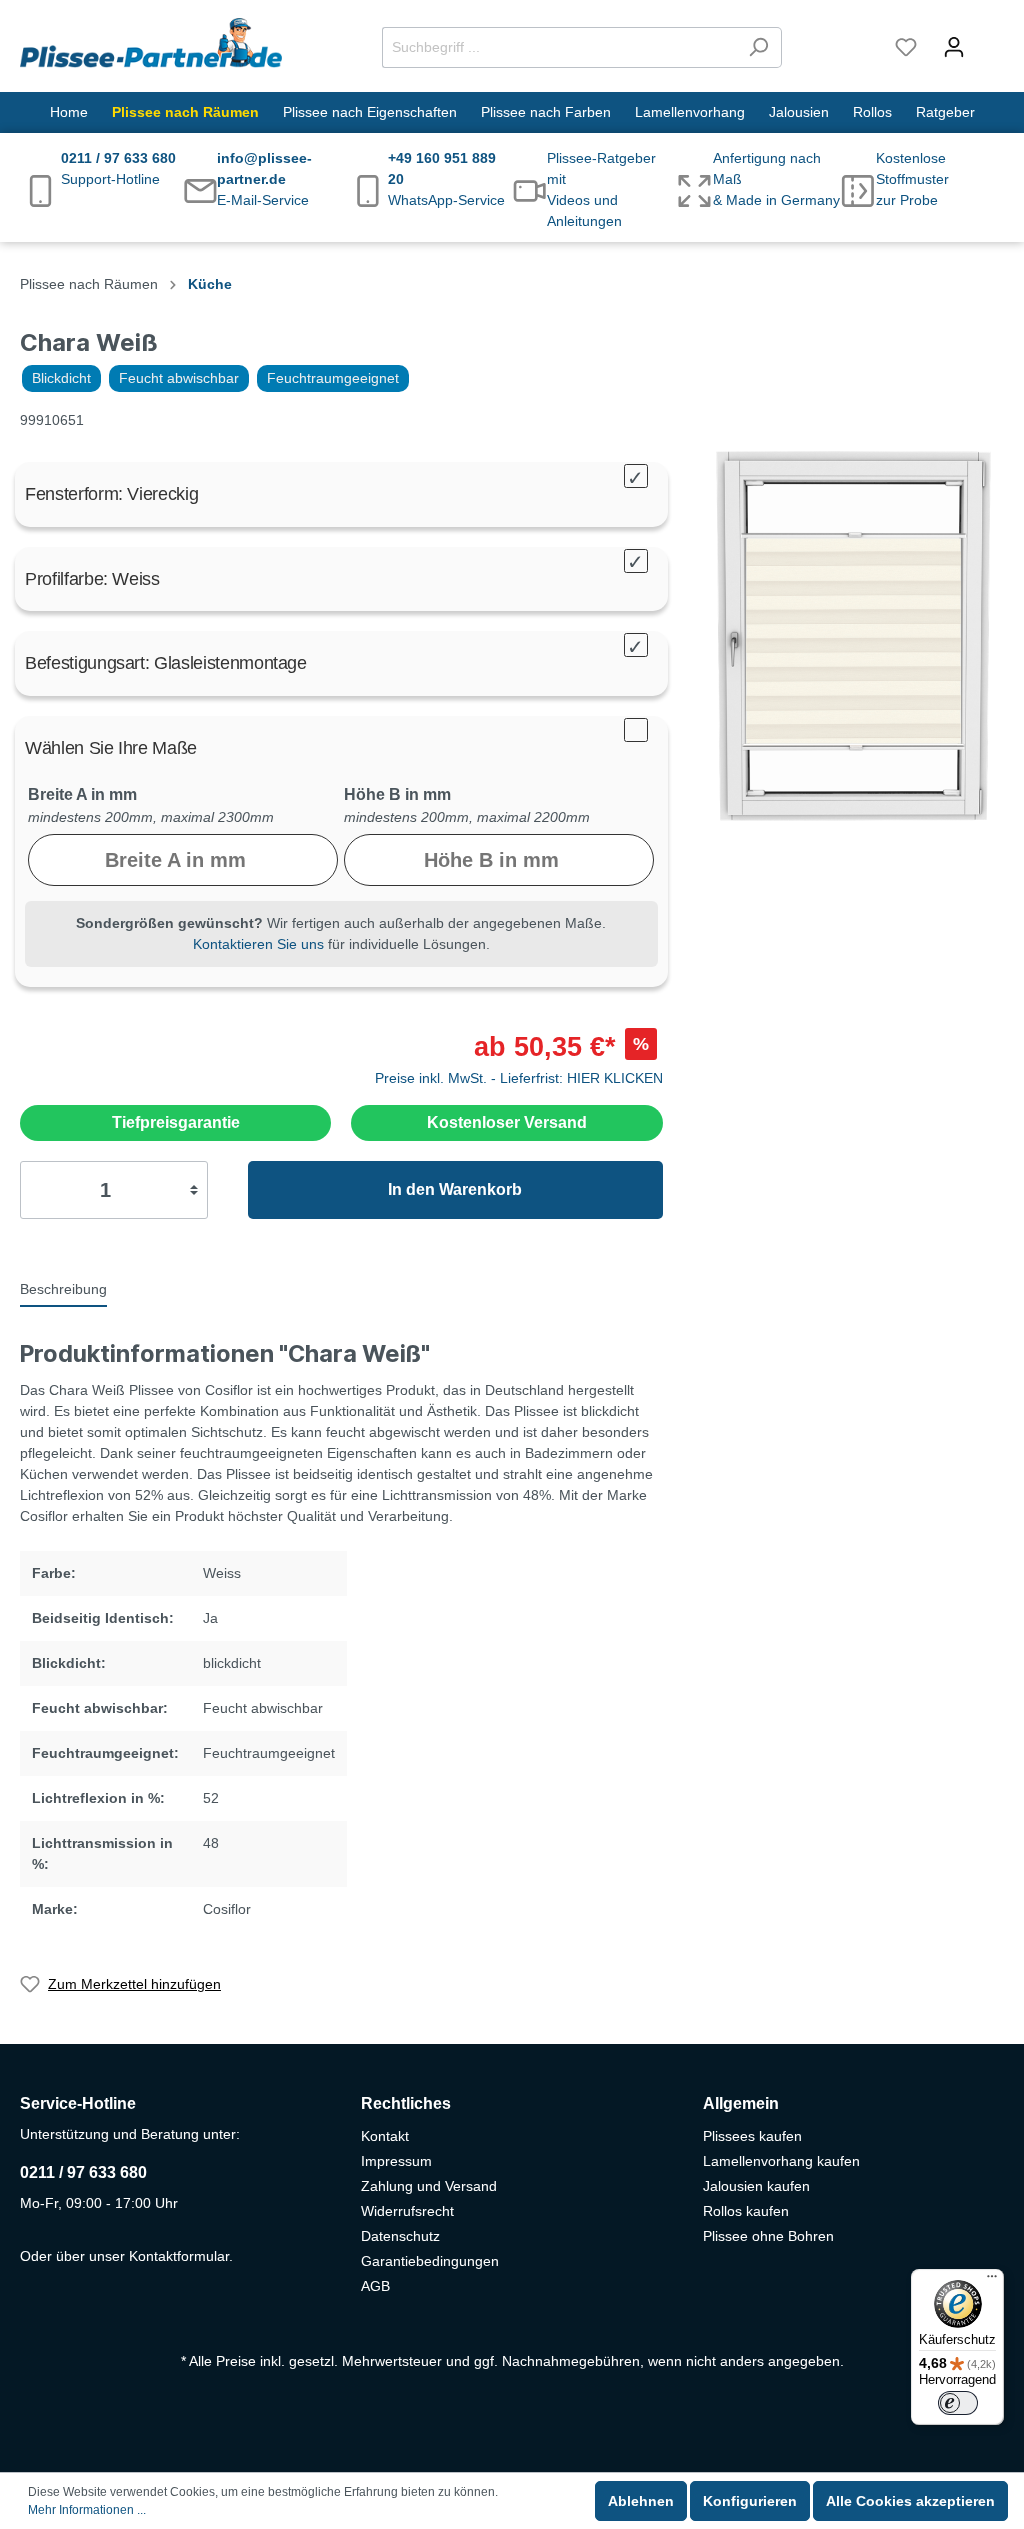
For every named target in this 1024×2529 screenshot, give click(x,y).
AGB (375, 2286)
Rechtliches (406, 2103)
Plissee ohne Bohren (768, 2236)
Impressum (396, 2161)
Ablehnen (641, 2501)
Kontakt (385, 2136)
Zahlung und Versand (429, 2186)
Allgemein (741, 2103)
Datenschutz (400, 2236)
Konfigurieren (750, 2501)
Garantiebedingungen (430, 2261)
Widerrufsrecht (407, 2211)
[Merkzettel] (906, 47)
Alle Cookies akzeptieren (910, 2501)
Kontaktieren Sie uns (258, 944)
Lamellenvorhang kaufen (781, 2161)
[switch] (958, 2403)
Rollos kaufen (746, 2211)
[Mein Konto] (954, 47)
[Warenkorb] (991, 38)
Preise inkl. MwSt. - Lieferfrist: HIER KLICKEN (519, 1078)
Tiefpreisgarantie (176, 1122)
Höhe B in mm (397, 794)
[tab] (63, 1288)
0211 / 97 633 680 (83, 2172)
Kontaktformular (179, 2256)
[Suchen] (758, 47)
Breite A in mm (82, 794)
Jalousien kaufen (756, 2186)
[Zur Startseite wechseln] (151, 43)
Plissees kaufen (752, 2136)
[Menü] (992, 2281)
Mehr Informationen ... (87, 2510)
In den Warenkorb (455, 1189)
